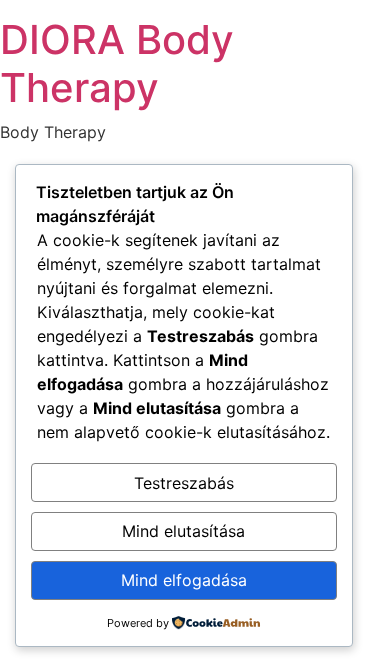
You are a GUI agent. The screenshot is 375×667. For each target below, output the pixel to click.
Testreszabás (184, 483)
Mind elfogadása (184, 580)
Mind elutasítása (183, 531)
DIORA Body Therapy (117, 63)
